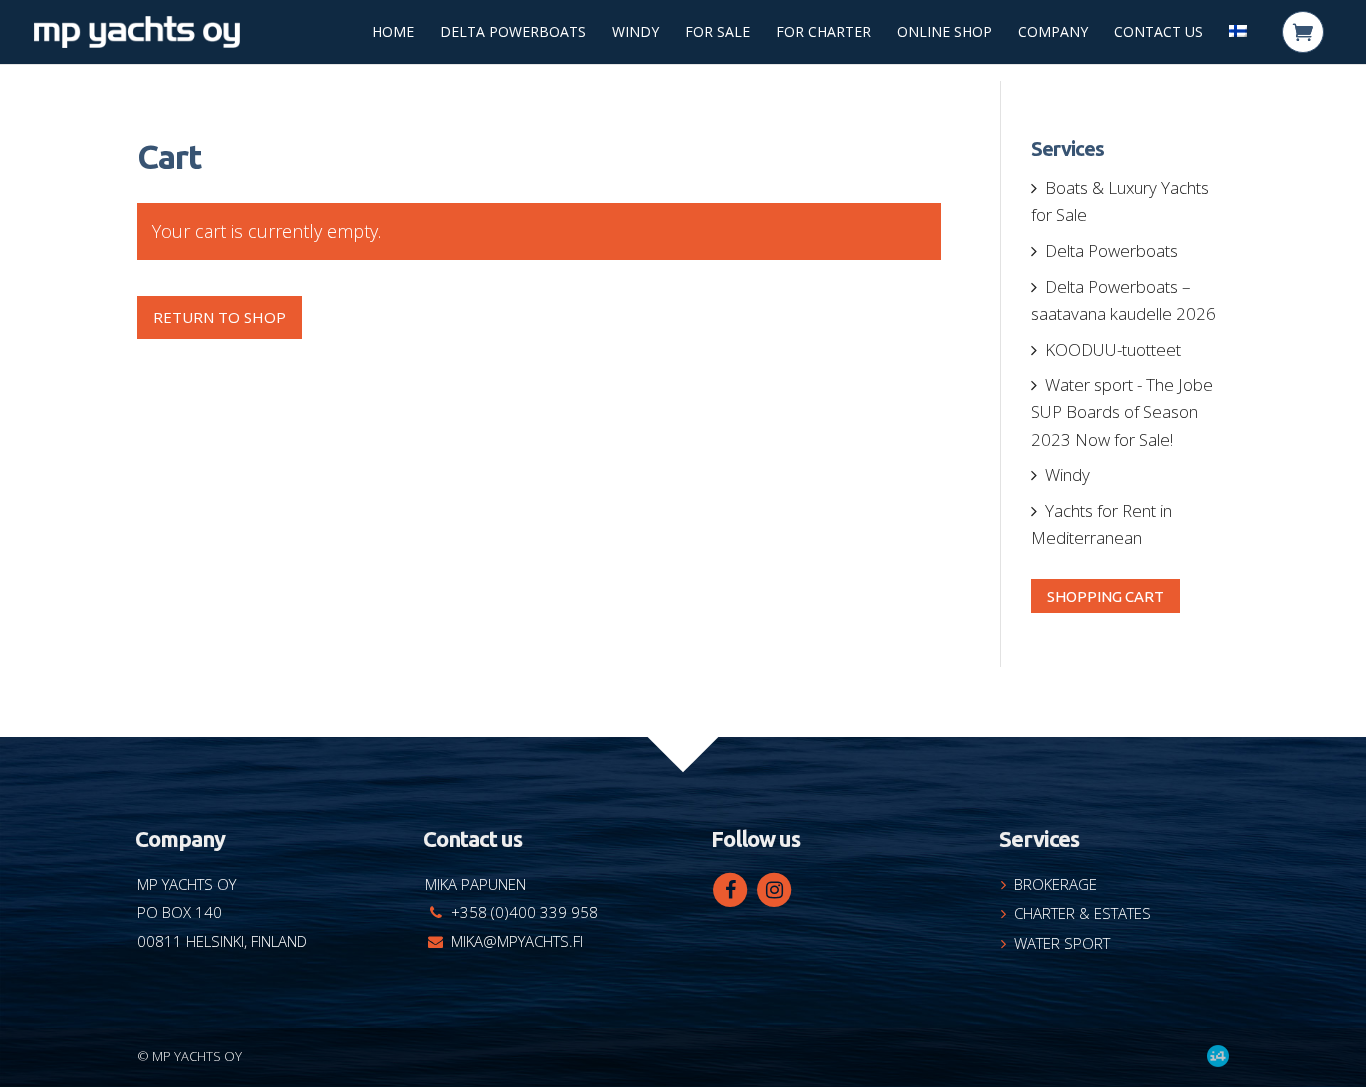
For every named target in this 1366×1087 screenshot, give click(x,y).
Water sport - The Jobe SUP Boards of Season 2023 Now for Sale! (1122, 411)
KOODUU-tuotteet (1113, 349)
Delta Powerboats (513, 33)
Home (393, 33)
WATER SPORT (1062, 943)
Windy (635, 33)
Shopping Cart (1105, 595)
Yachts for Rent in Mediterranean (1101, 524)
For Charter (823, 33)
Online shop (944, 33)
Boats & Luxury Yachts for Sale (1120, 201)
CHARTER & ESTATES (1082, 913)
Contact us (1158, 33)
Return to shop (219, 317)
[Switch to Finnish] (1238, 36)
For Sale (717, 33)
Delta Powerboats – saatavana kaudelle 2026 (1123, 300)
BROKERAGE (1055, 884)
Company (1053, 33)
